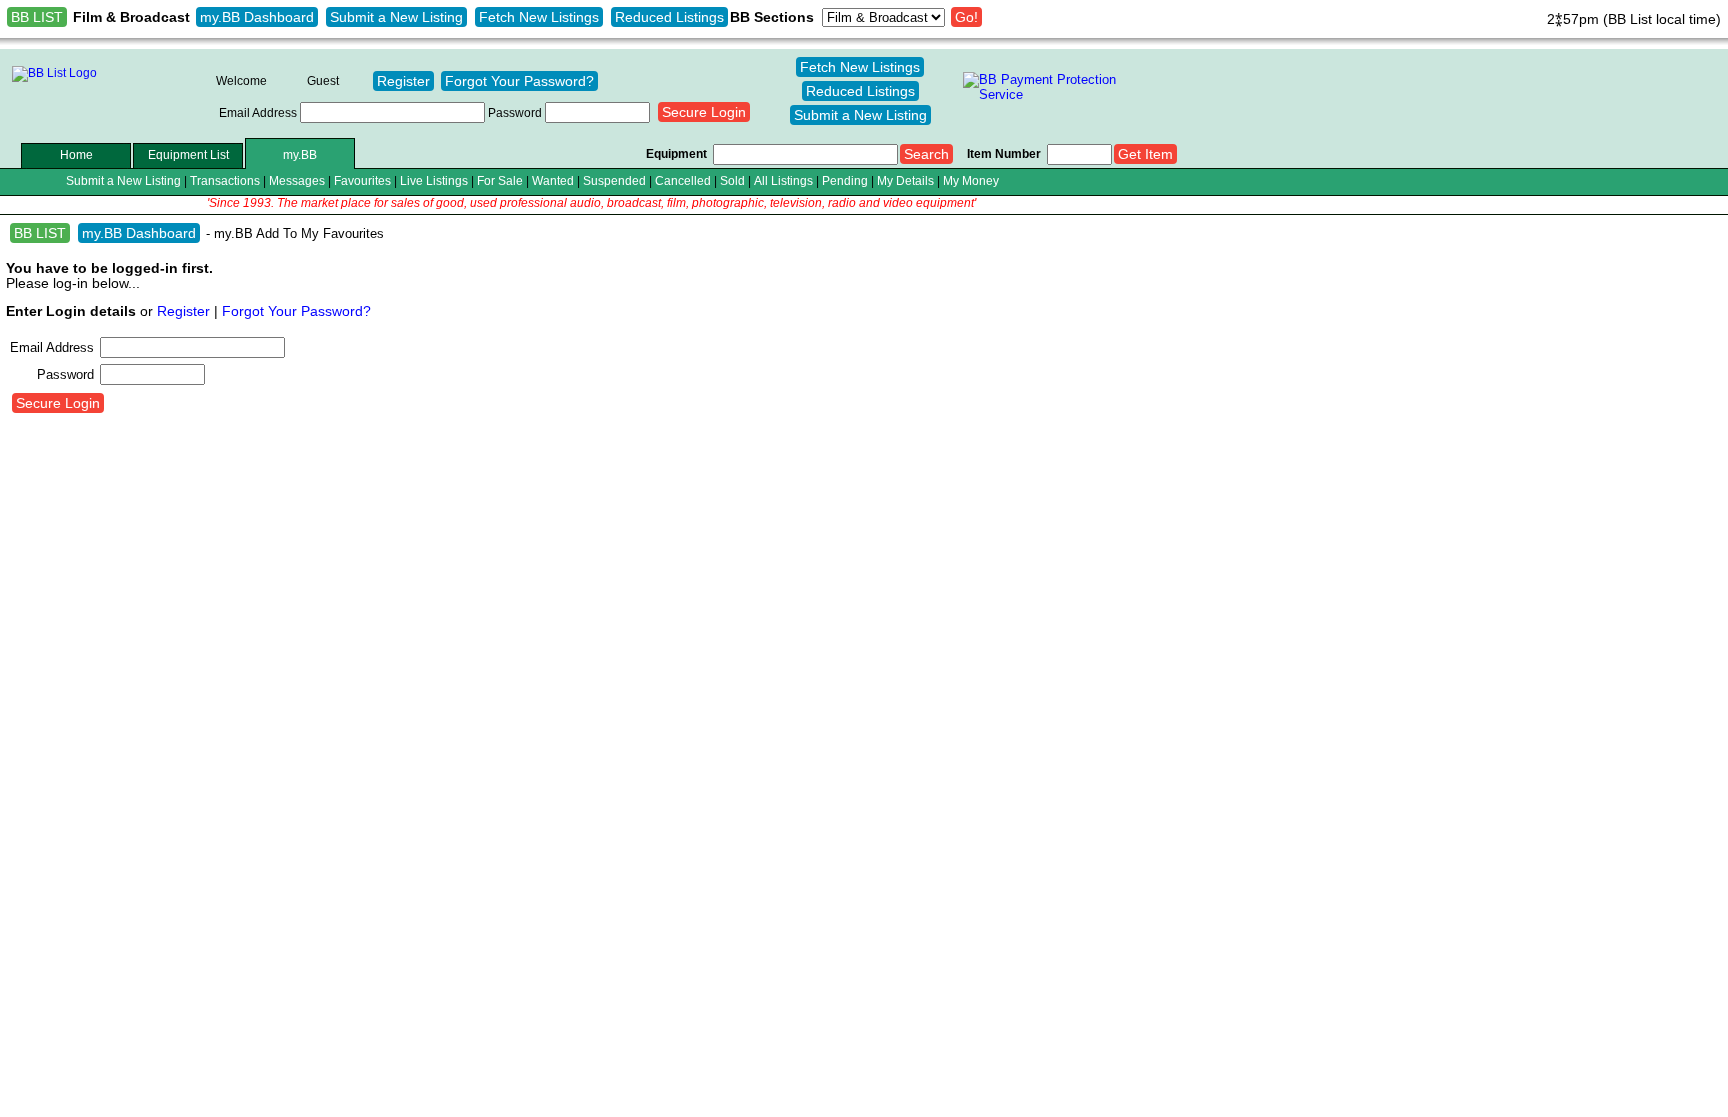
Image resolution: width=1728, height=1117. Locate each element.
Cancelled (683, 180)
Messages (297, 180)
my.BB (300, 154)
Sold (732, 180)
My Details (905, 180)
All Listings (783, 180)
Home (76, 154)
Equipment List (188, 154)
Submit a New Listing (396, 17)
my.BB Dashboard (257, 17)
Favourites (362, 180)
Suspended (614, 180)
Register (403, 81)
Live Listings (434, 180)
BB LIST (37, 17)
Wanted (553, 180)
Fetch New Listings (539, 17)
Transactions (225, 180)
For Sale (500, 180)
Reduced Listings (669, 17)
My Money (971, 180)
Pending (845, 180)
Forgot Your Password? (519, 81)
